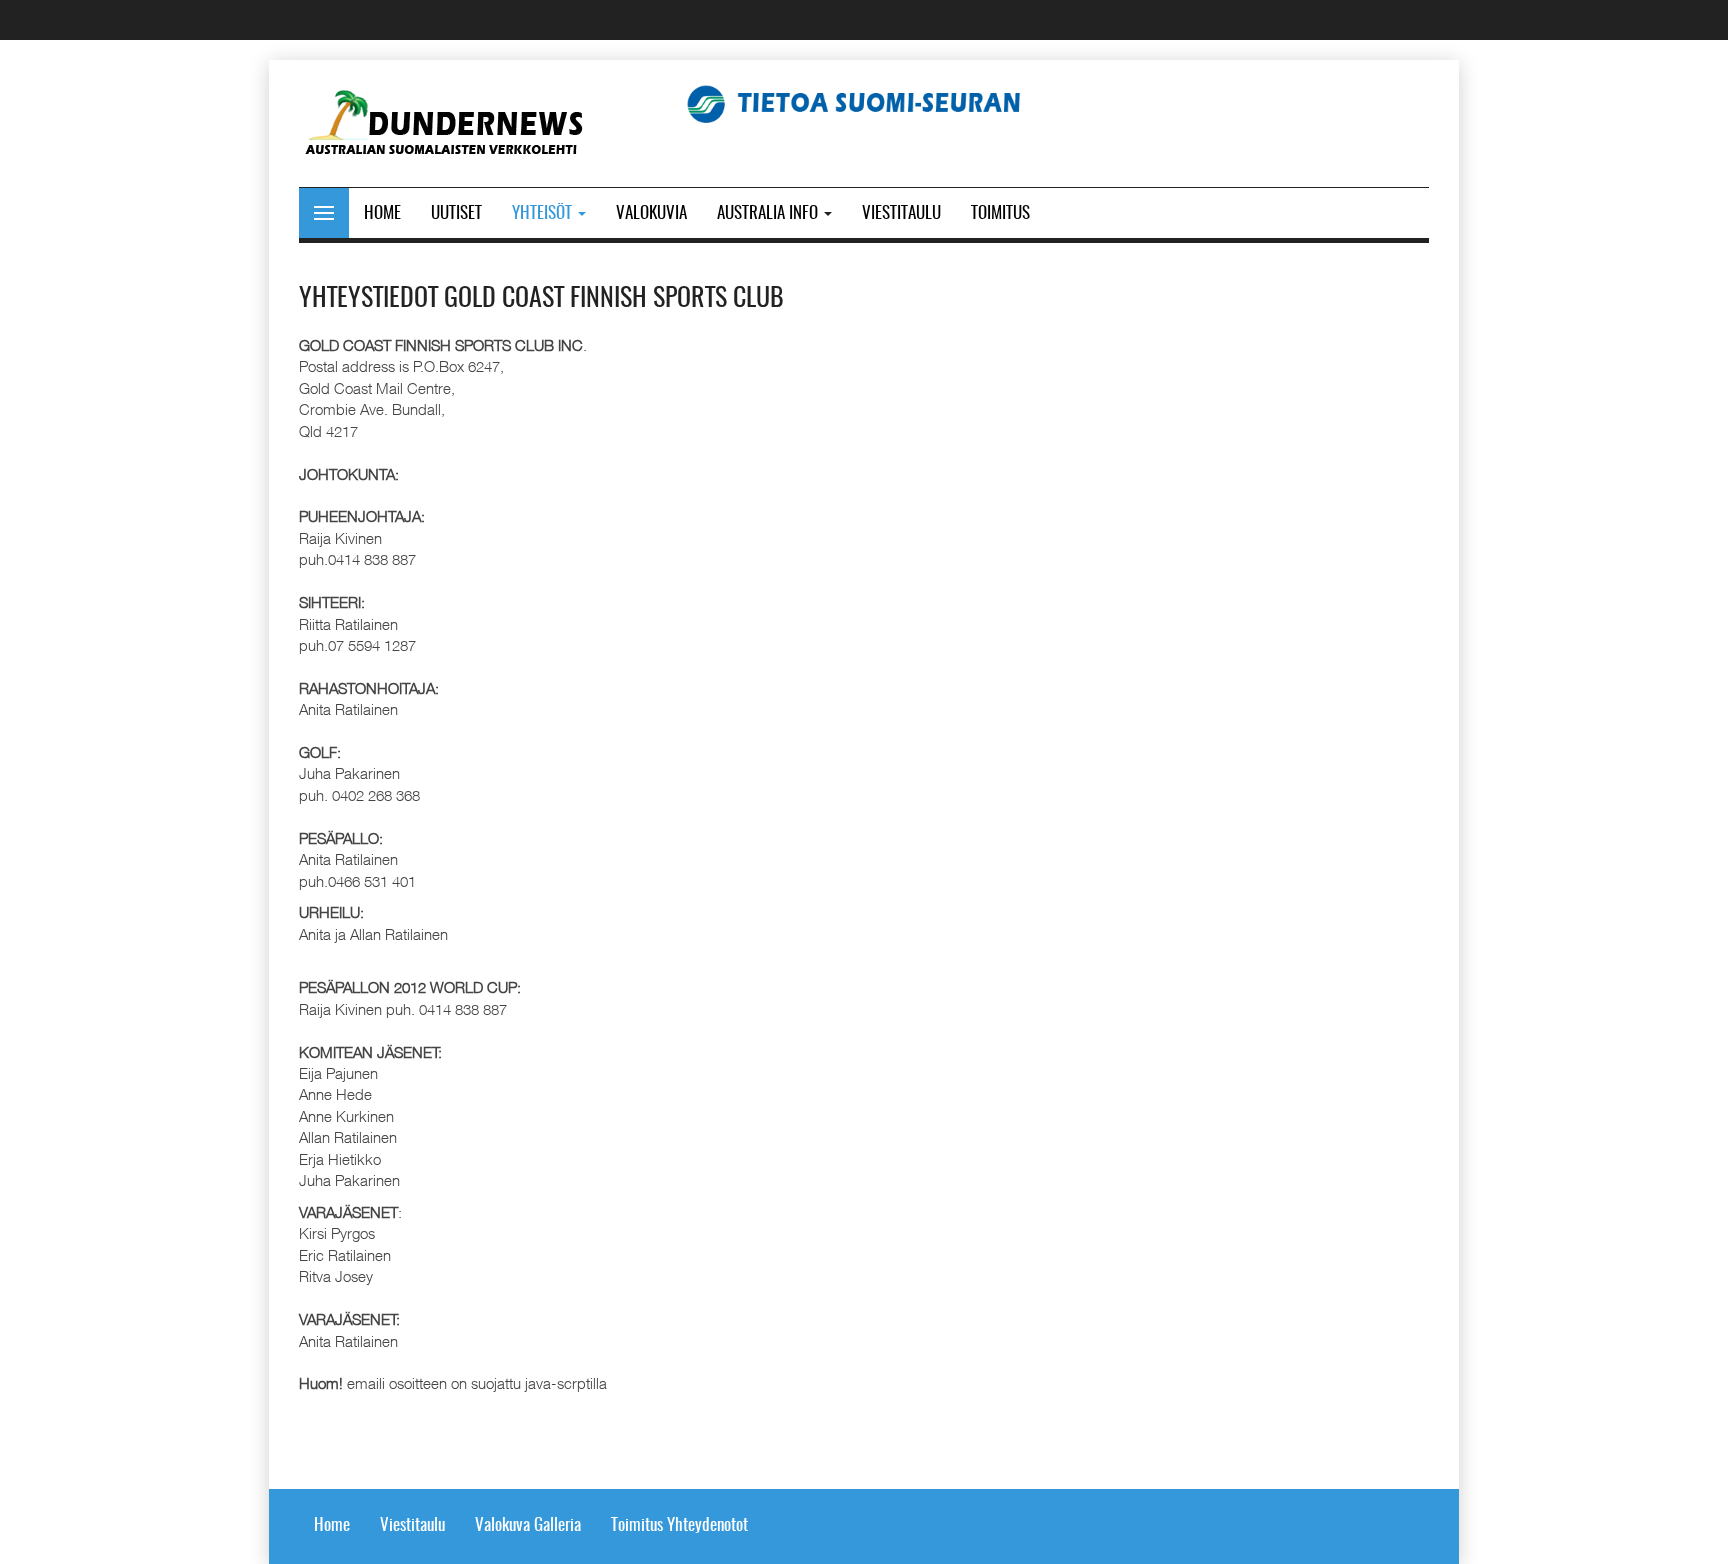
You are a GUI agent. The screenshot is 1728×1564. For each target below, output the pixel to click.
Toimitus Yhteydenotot (679, 1525)
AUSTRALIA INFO (769, 213)
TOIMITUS (1000, 213)
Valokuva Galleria (528, 1525)
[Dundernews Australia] (446, 125)
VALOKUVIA (651, 213)
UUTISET (456, 213)
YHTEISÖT (544, 213)
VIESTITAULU (901, 213)
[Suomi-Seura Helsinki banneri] (861, 102)
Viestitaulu (412, 1525)
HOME (382, 213)
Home (332, 1525)
